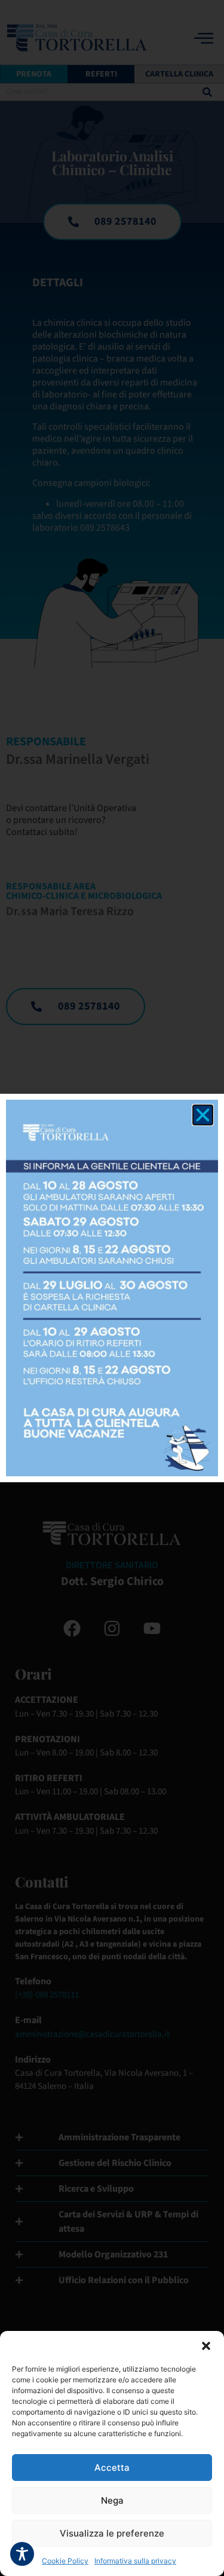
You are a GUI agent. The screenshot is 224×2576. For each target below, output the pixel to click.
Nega (112, 2500)
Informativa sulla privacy (135, 2561)
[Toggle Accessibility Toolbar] (22, 2554)
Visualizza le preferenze (112, 2533)
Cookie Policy (65, 2561)
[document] (112, 1288)
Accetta (112, 2468)
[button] (206, 2346)
